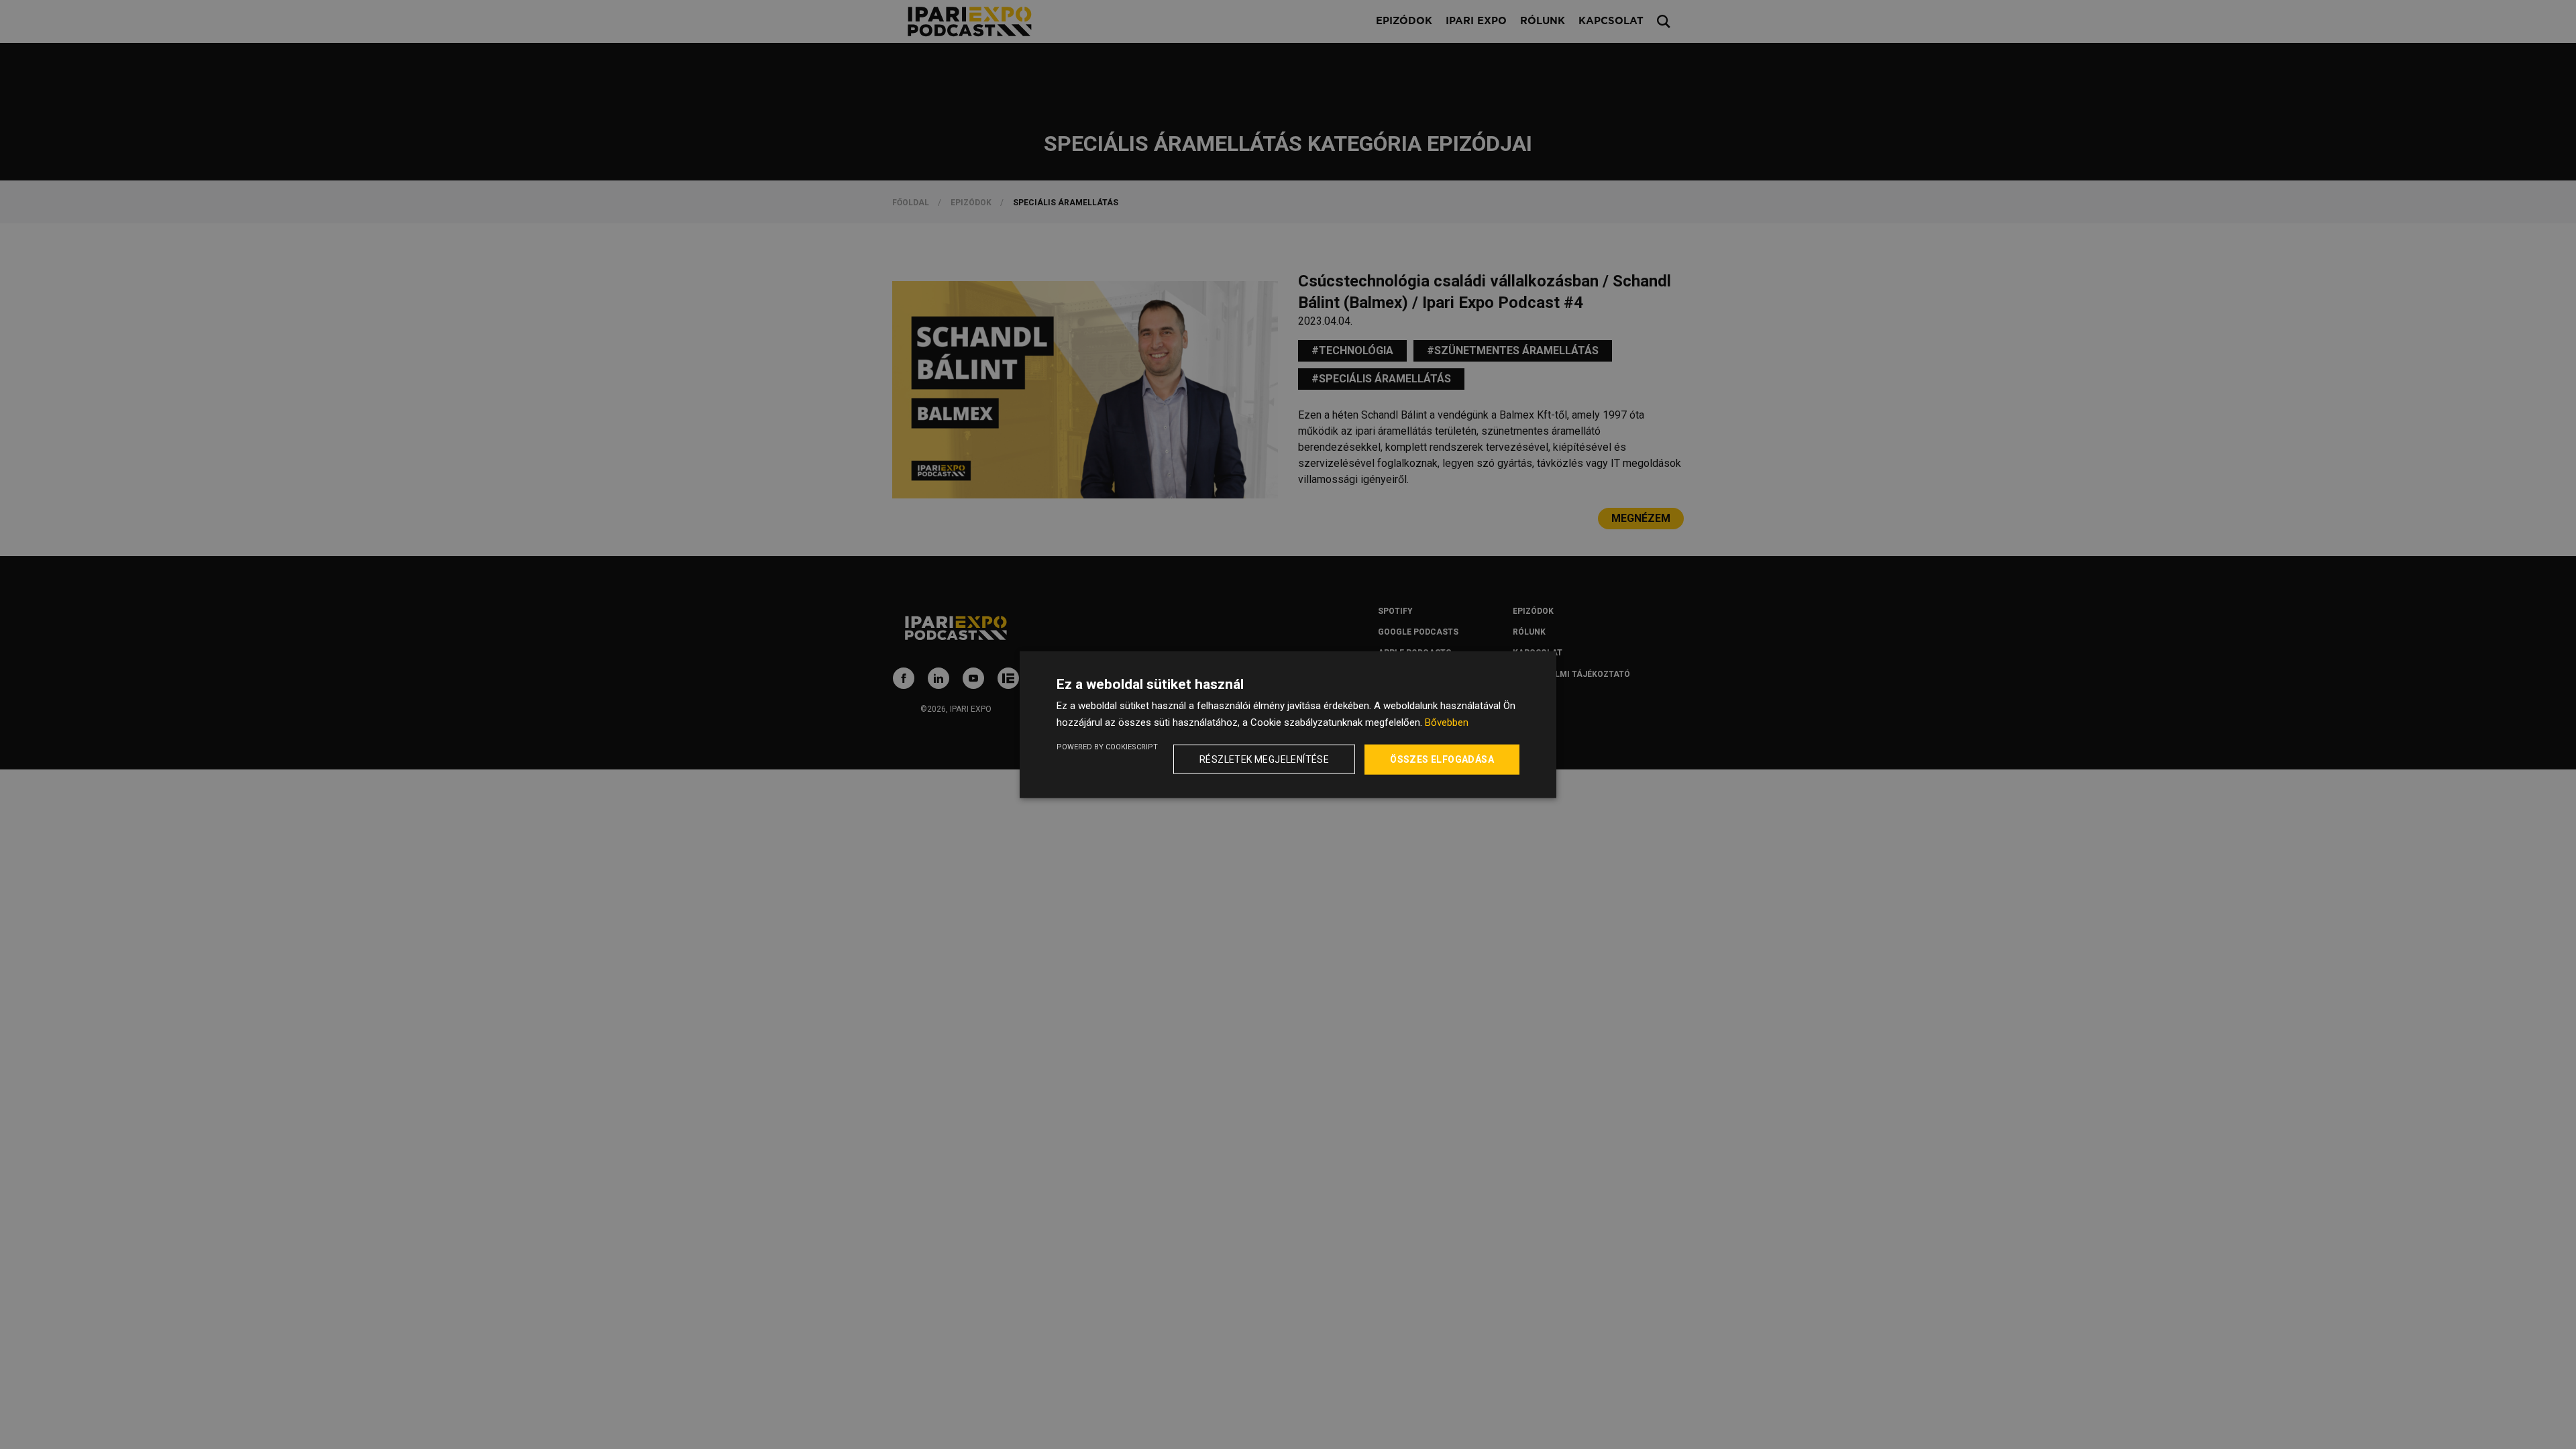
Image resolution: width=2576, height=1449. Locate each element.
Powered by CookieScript (1107, 747)
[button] (1267, 759)
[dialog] (1288, 724)
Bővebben (1447, 722)
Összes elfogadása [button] (1442, 759)
